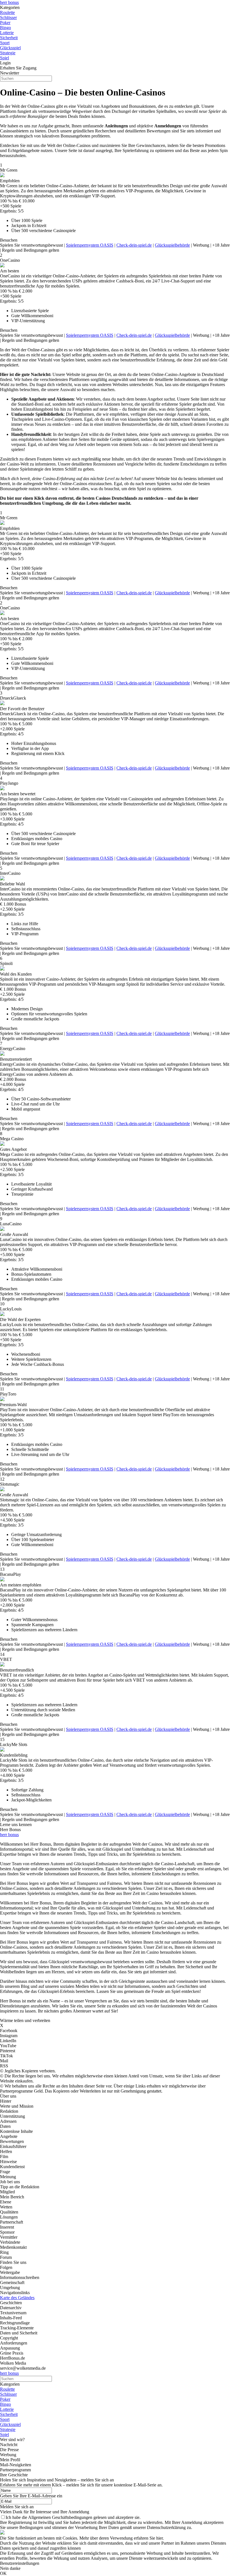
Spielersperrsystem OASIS (90, 245)
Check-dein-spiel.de (134, 245)
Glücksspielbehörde (172, 245)
